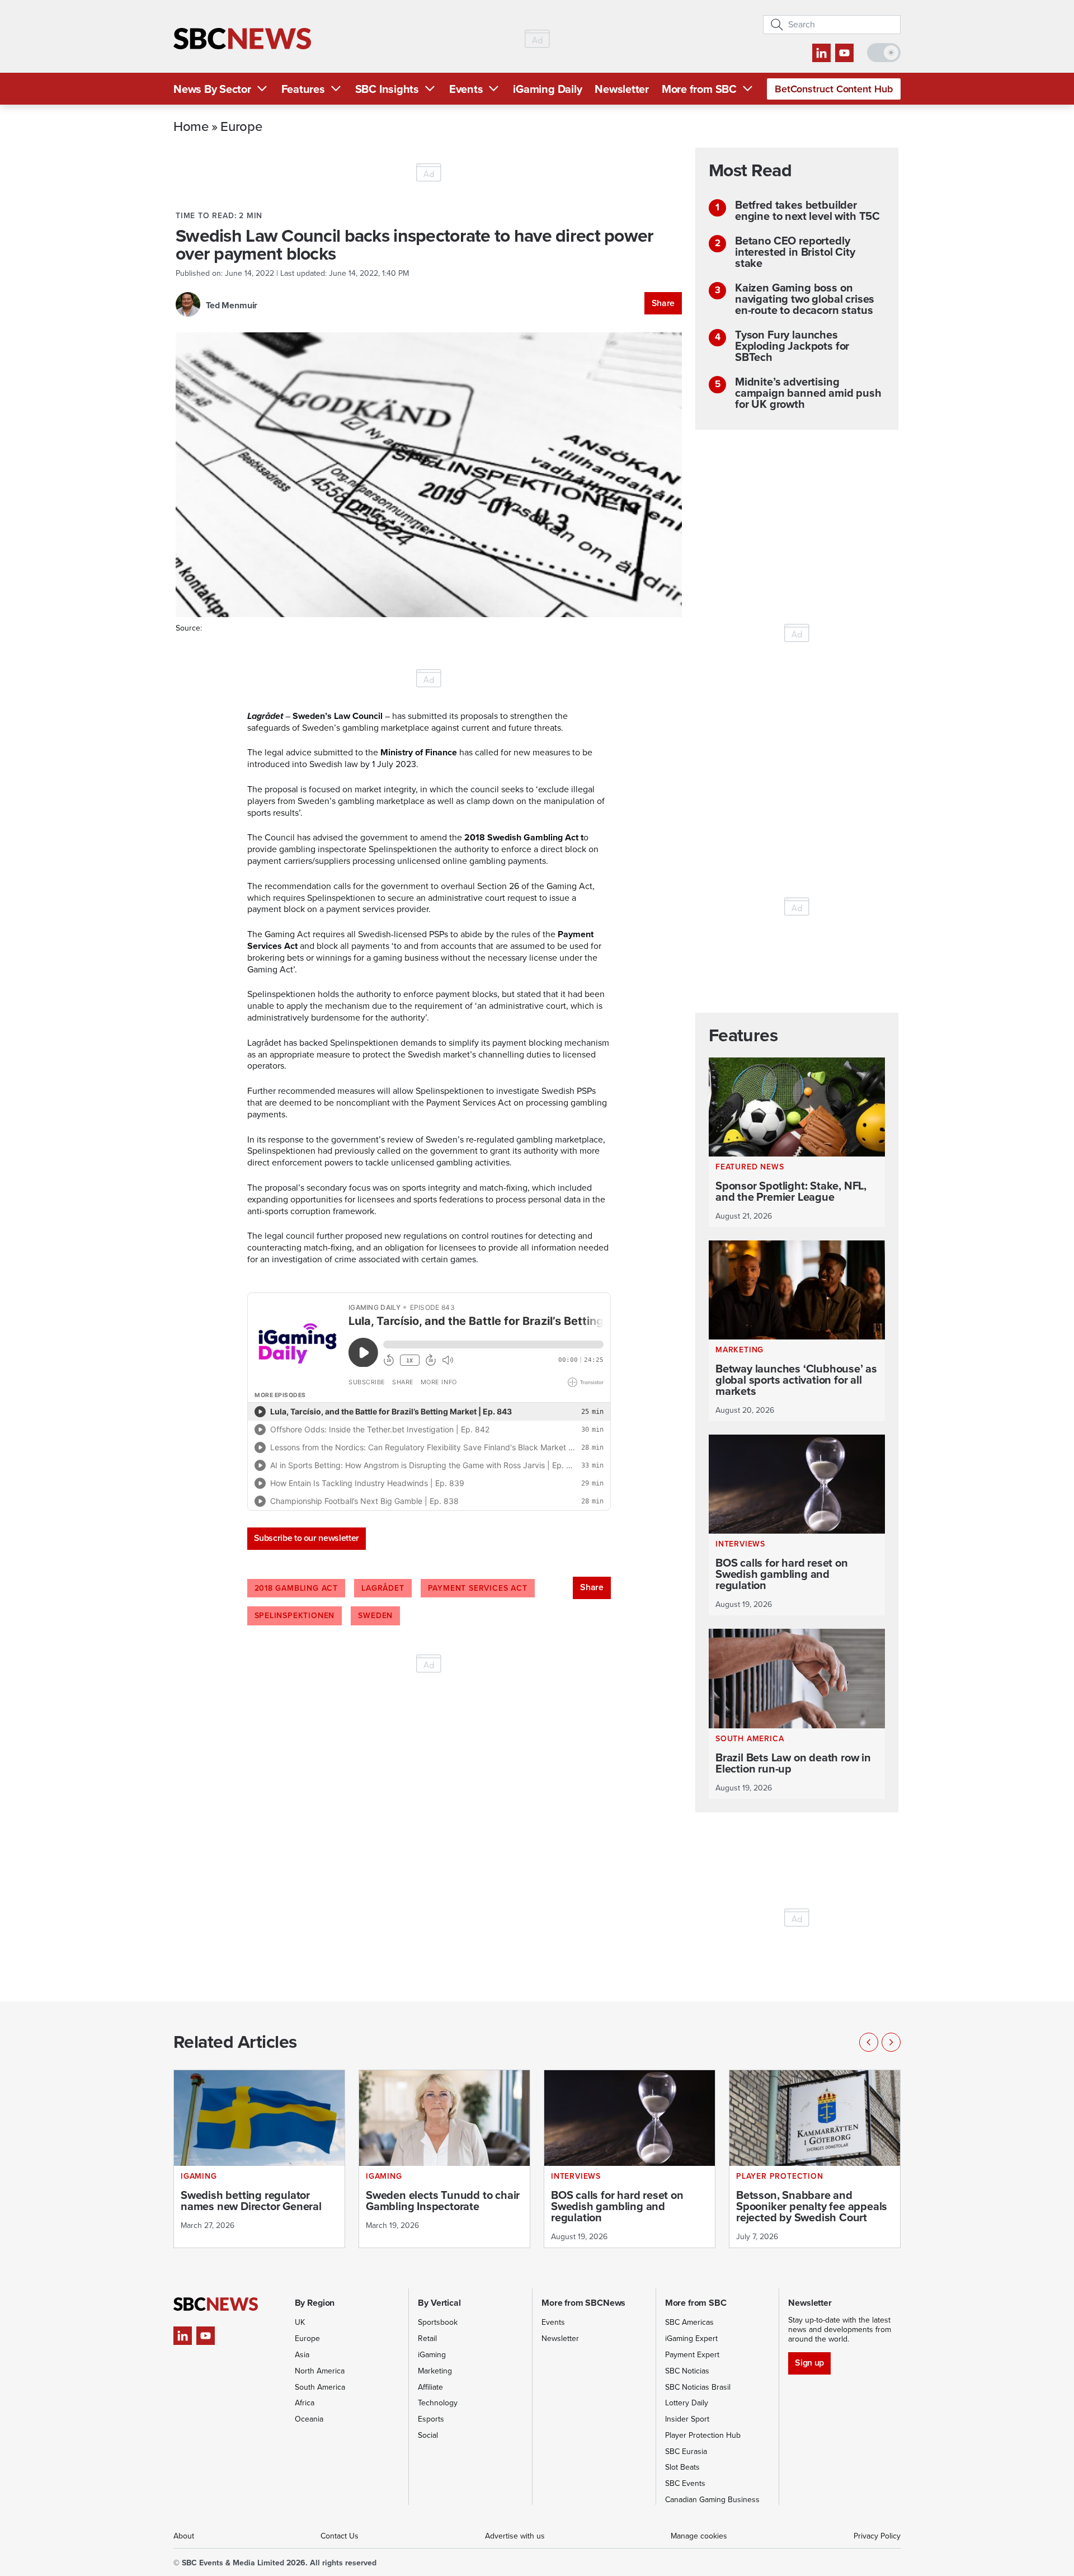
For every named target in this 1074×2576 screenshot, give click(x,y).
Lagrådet (383, 1588)
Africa (305, 2403)
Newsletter (622, 89)
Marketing (435, 2371)
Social (428, 2435)
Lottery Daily (687, 2403)
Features (303, 89)
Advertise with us (515, 2536)
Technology (438, 2403)
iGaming (432, 2355)
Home (191, 126)
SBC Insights (387, 89)
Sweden (375, 1616)
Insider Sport (687, 2419)
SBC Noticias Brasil (698, 2387)
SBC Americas (689, 2322)
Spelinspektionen (295, 1616)
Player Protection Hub (703, 2435)
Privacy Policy (877, 2536)
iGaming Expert (691, 2338)
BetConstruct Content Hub (834, 89)
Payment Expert (692, 2355)
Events (466, 89)
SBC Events (685, 2483)
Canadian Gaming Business (712, 2500)
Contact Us (340, 2536)
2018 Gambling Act (296, 1588)
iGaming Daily (547, 89)
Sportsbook (438, 2322)
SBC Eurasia (686, 2452)
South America (320, 2387)
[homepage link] (242, 39)
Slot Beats (682, 2467)
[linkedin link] (821, 53)
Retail (427, 2338)
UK (300, 2322)
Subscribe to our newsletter (307, 1538)
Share (663, 303)
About (184, 2536)
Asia (302, 2355)
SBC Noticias (687, 2371)
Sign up (809, 2363)
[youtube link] (844, 53)
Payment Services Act (478, 1588)
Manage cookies (699, 2536)
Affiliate (430, 2387)
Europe (241, 126)
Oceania (309, 2419)
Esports (431, 2419)
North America (320, 2371)
